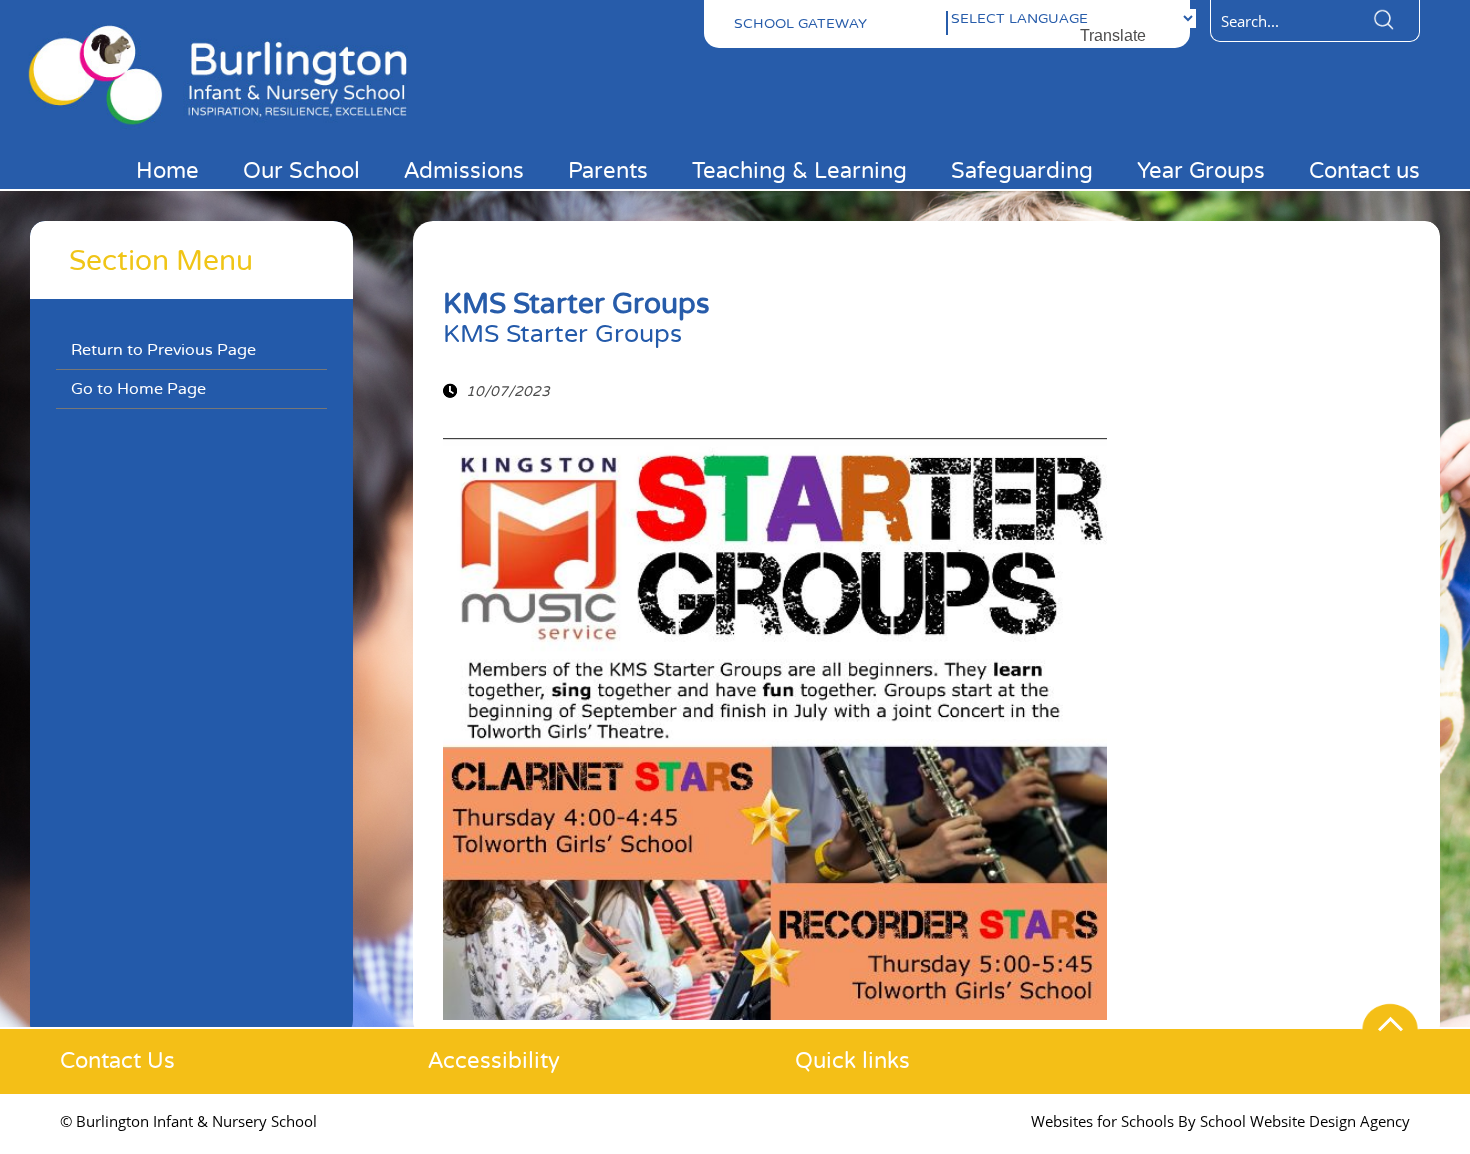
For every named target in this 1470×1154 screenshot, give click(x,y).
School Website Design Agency (1305, 1121)
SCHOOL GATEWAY (800, 23)
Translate (1113, 35)
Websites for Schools (1102, 1121)
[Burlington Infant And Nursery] (230, 128)
